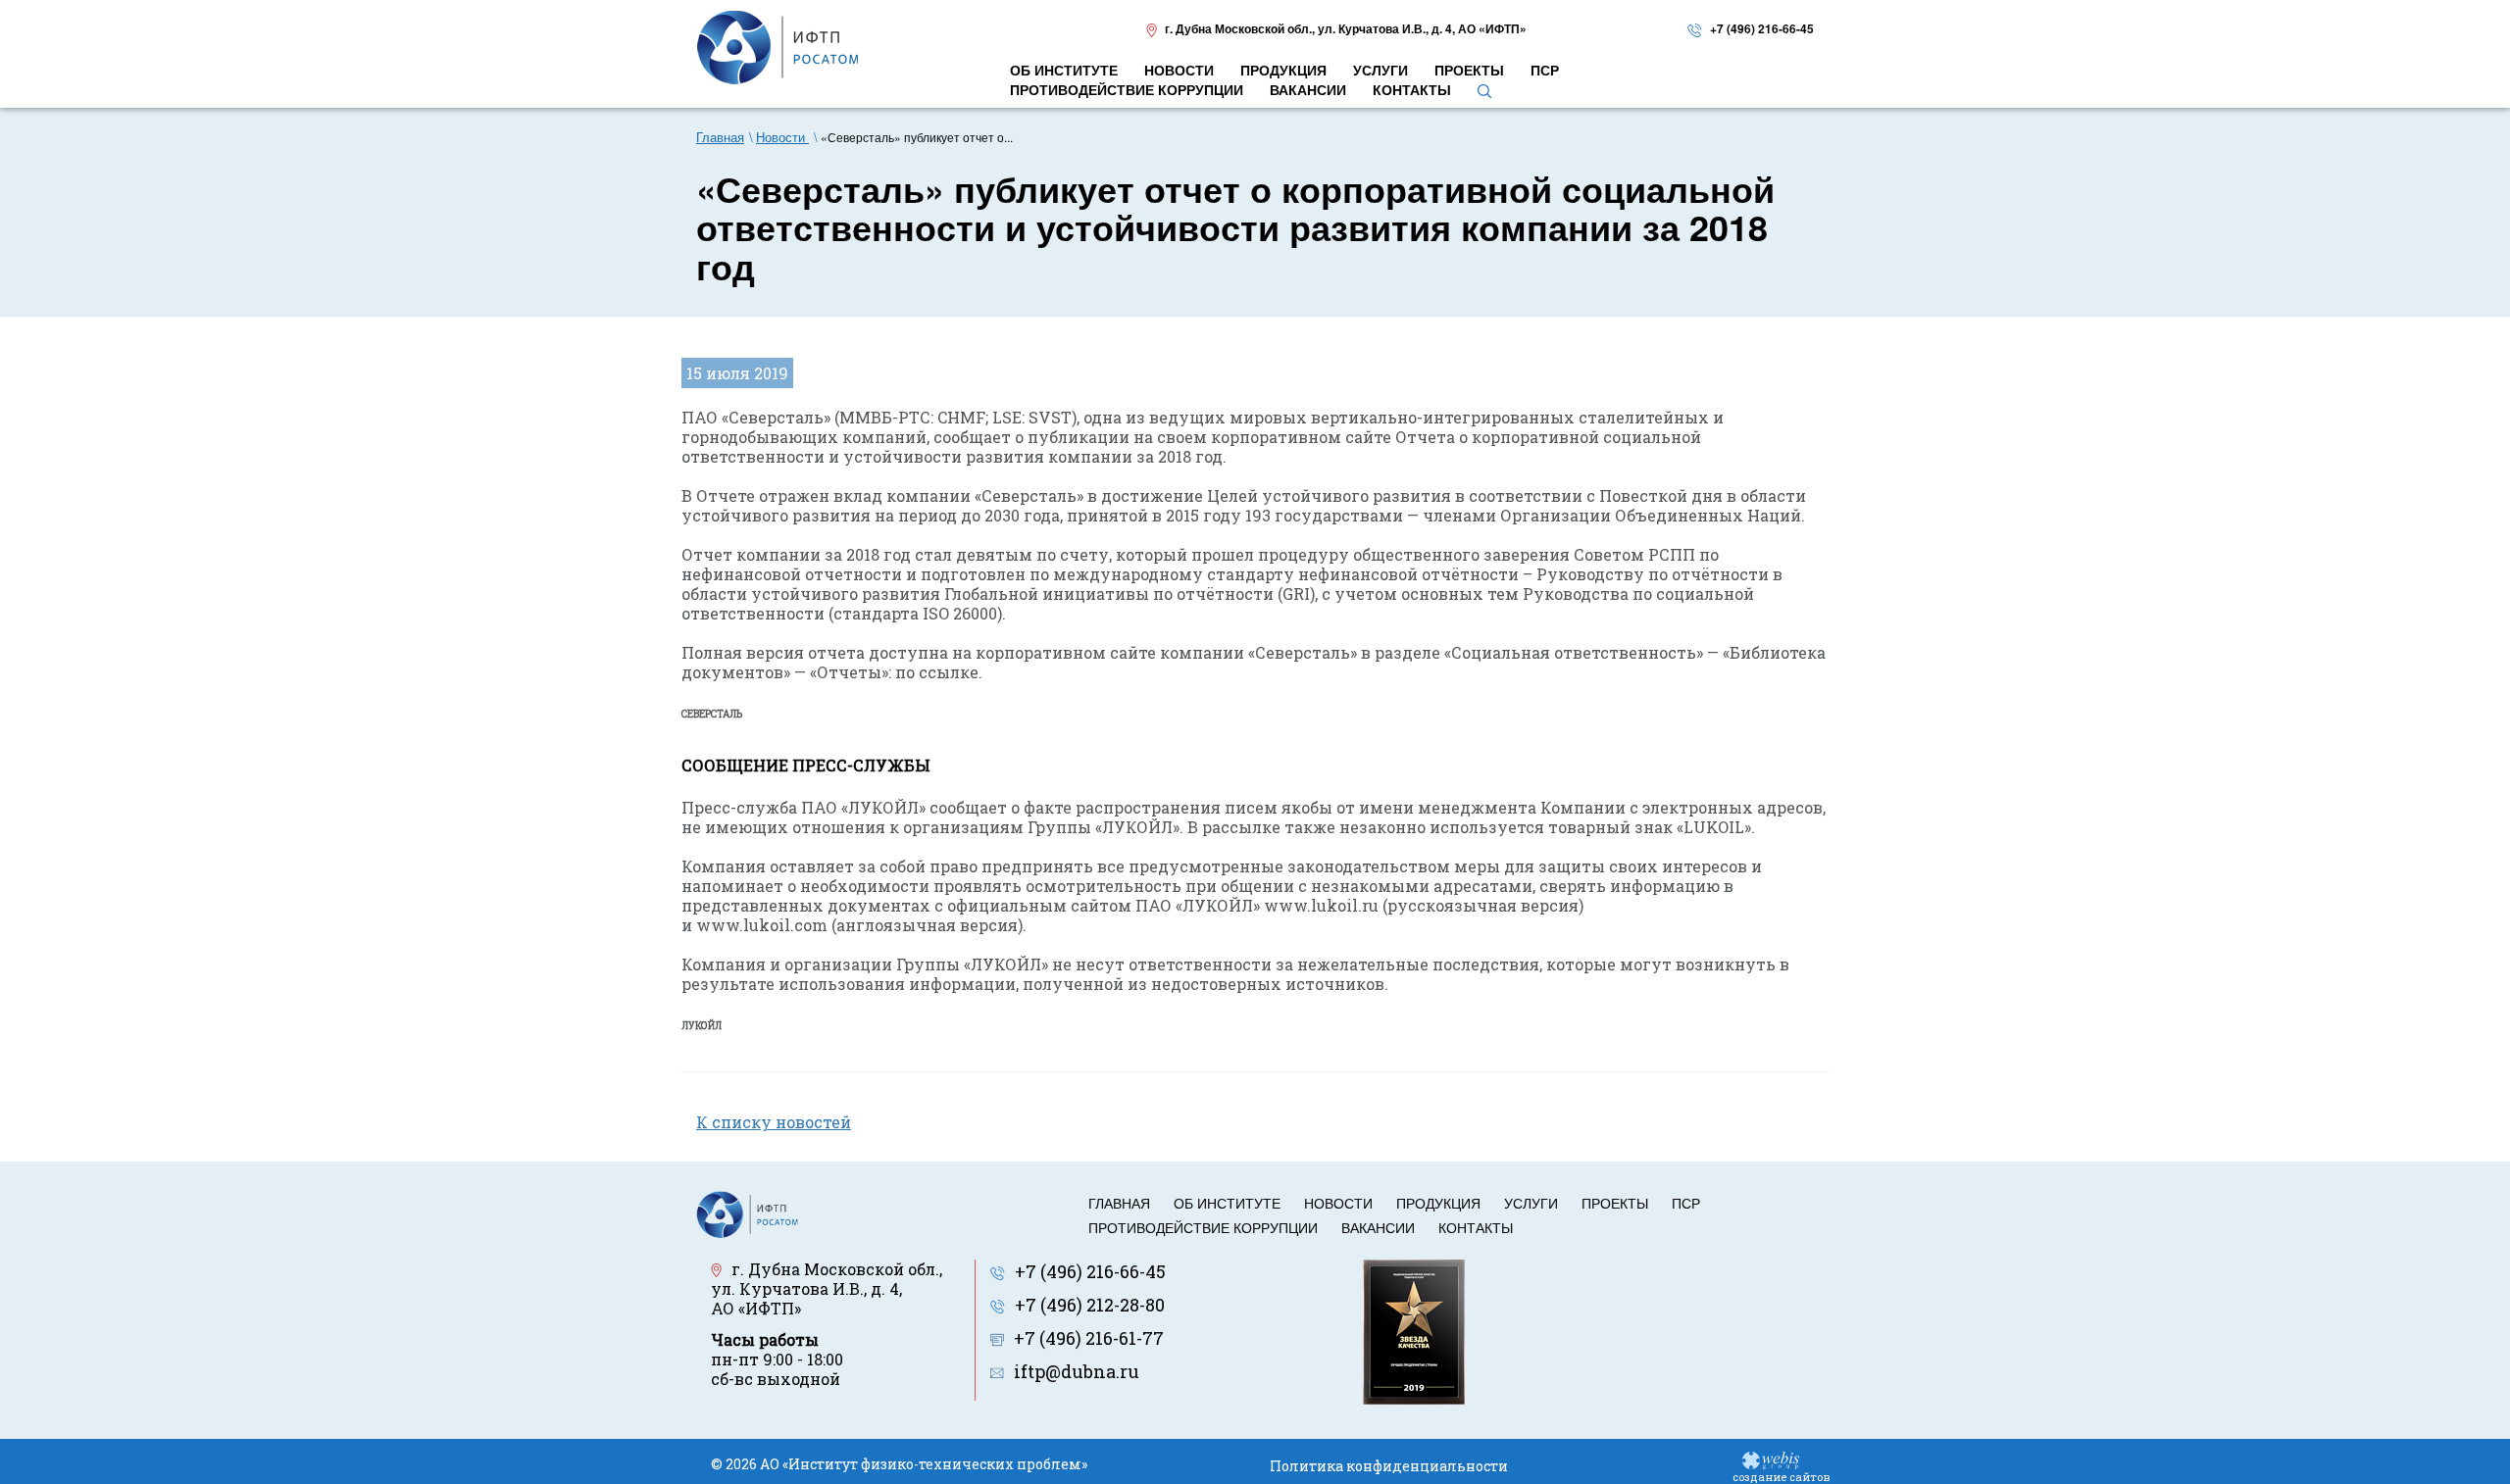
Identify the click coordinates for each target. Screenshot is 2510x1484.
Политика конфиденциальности (1389, 1466)
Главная (1119, 1203)
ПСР (1686, 1203)
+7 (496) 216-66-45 (1762, 28)
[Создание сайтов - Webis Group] (1771, 1459)
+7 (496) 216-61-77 (1089, 1338)
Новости (1338, 1203)
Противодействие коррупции (1203, 1227)
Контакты (1476, 1227)
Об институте (1227, 1203)
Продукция (1438, 1203)
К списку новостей (774, 1122)
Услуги (1531, 1203)
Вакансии (1378, 1227)
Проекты (1615, 1203)
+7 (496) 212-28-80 (1090, 1305)
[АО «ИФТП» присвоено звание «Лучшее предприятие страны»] (1414, 1329)
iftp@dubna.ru (1077, 1371)
